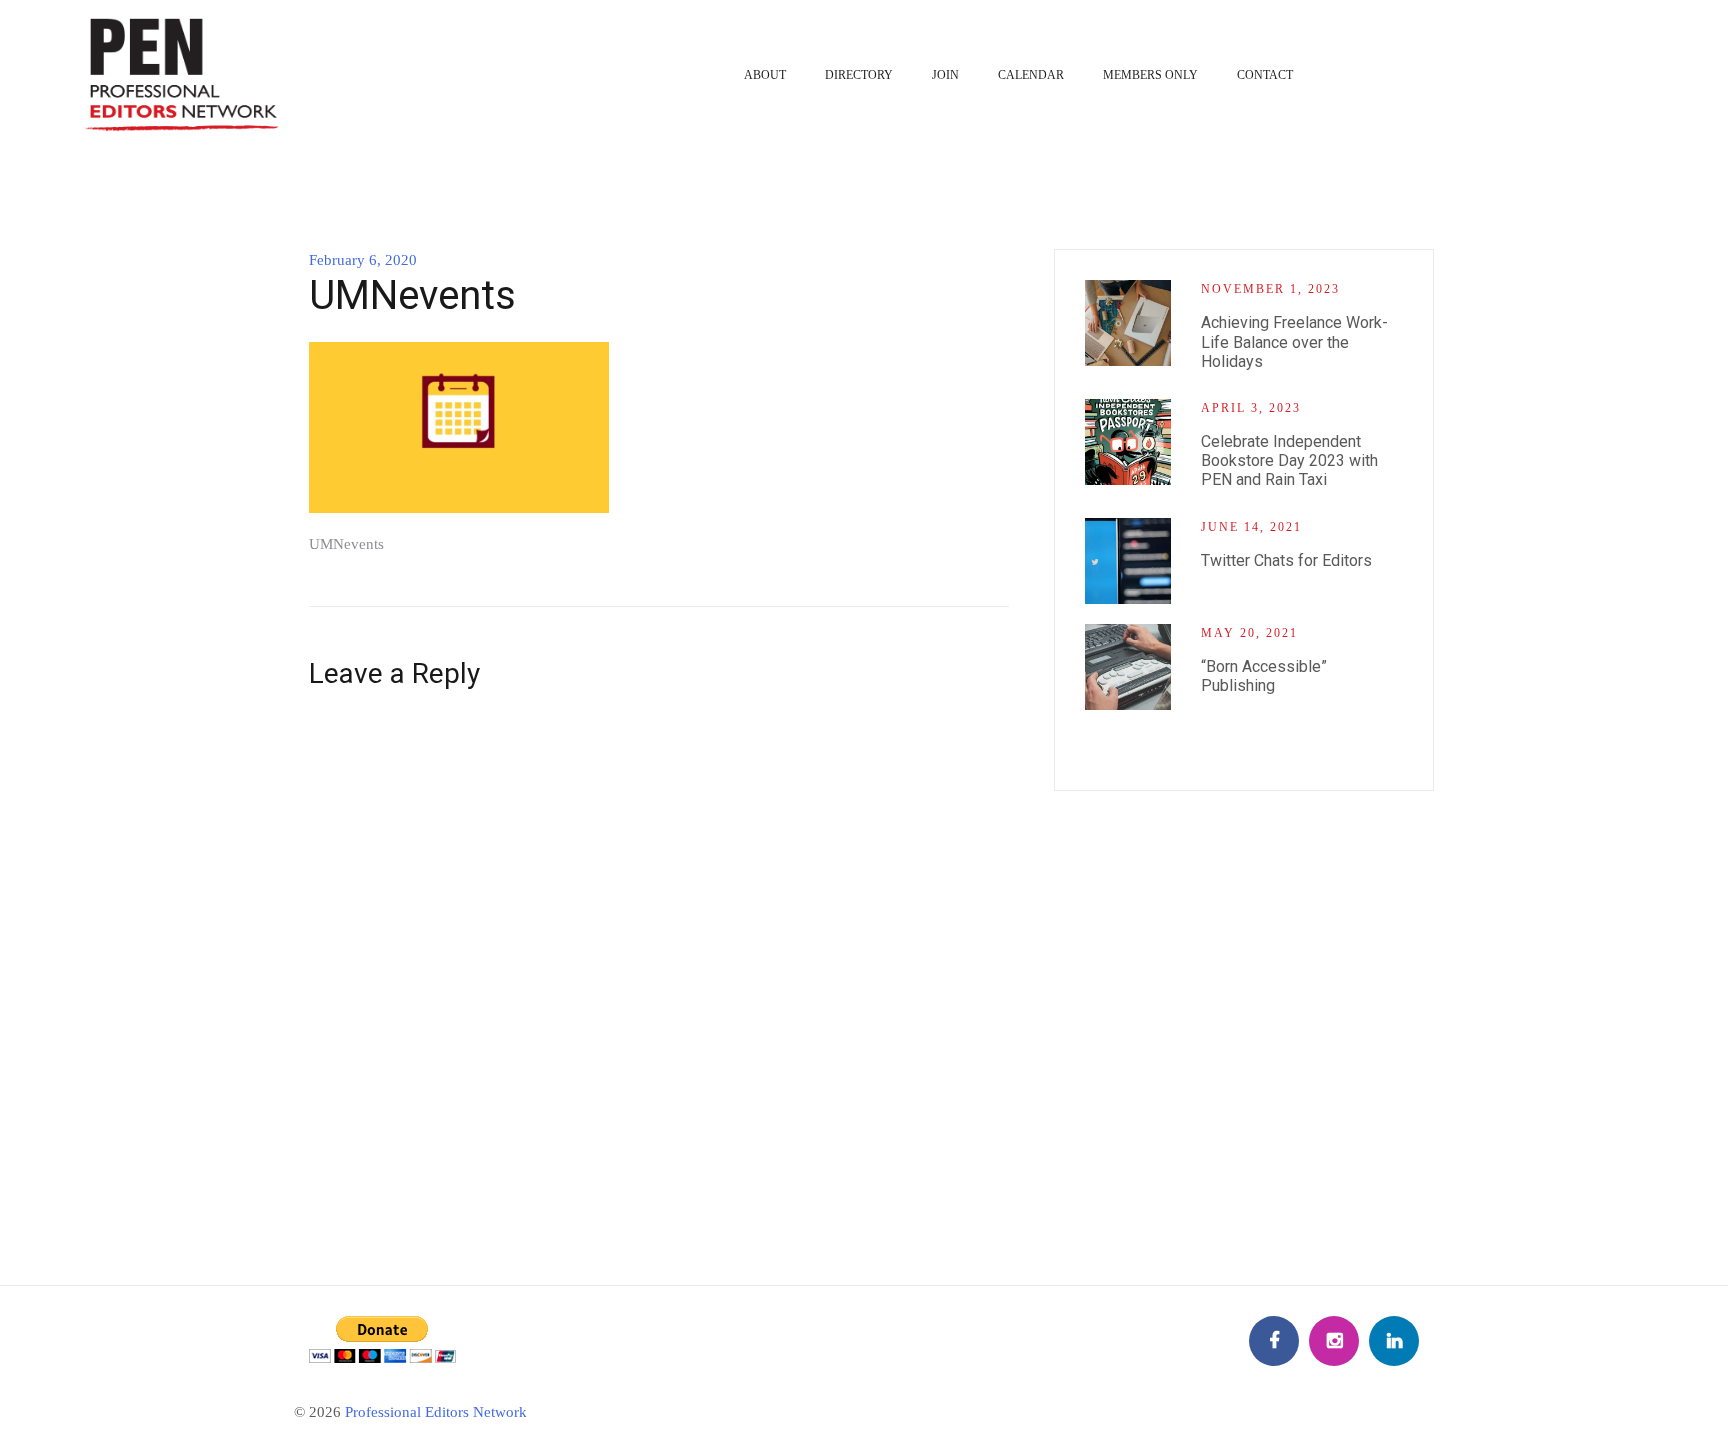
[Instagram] (1334, 1341)
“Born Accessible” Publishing (1264, 676)
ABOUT (765, 75)
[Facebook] (1274, 1341)
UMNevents (346, 544)
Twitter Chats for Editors (1286, 560)
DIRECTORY (859, 75)
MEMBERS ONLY (1150, 75)
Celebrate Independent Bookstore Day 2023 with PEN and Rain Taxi (1289, 460)
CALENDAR (1031, 75)
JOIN (945, 75)
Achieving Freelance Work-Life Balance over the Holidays (1294, 341)
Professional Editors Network (436, 1412)
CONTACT (1265, 75)
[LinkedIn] (1394, 1341)
